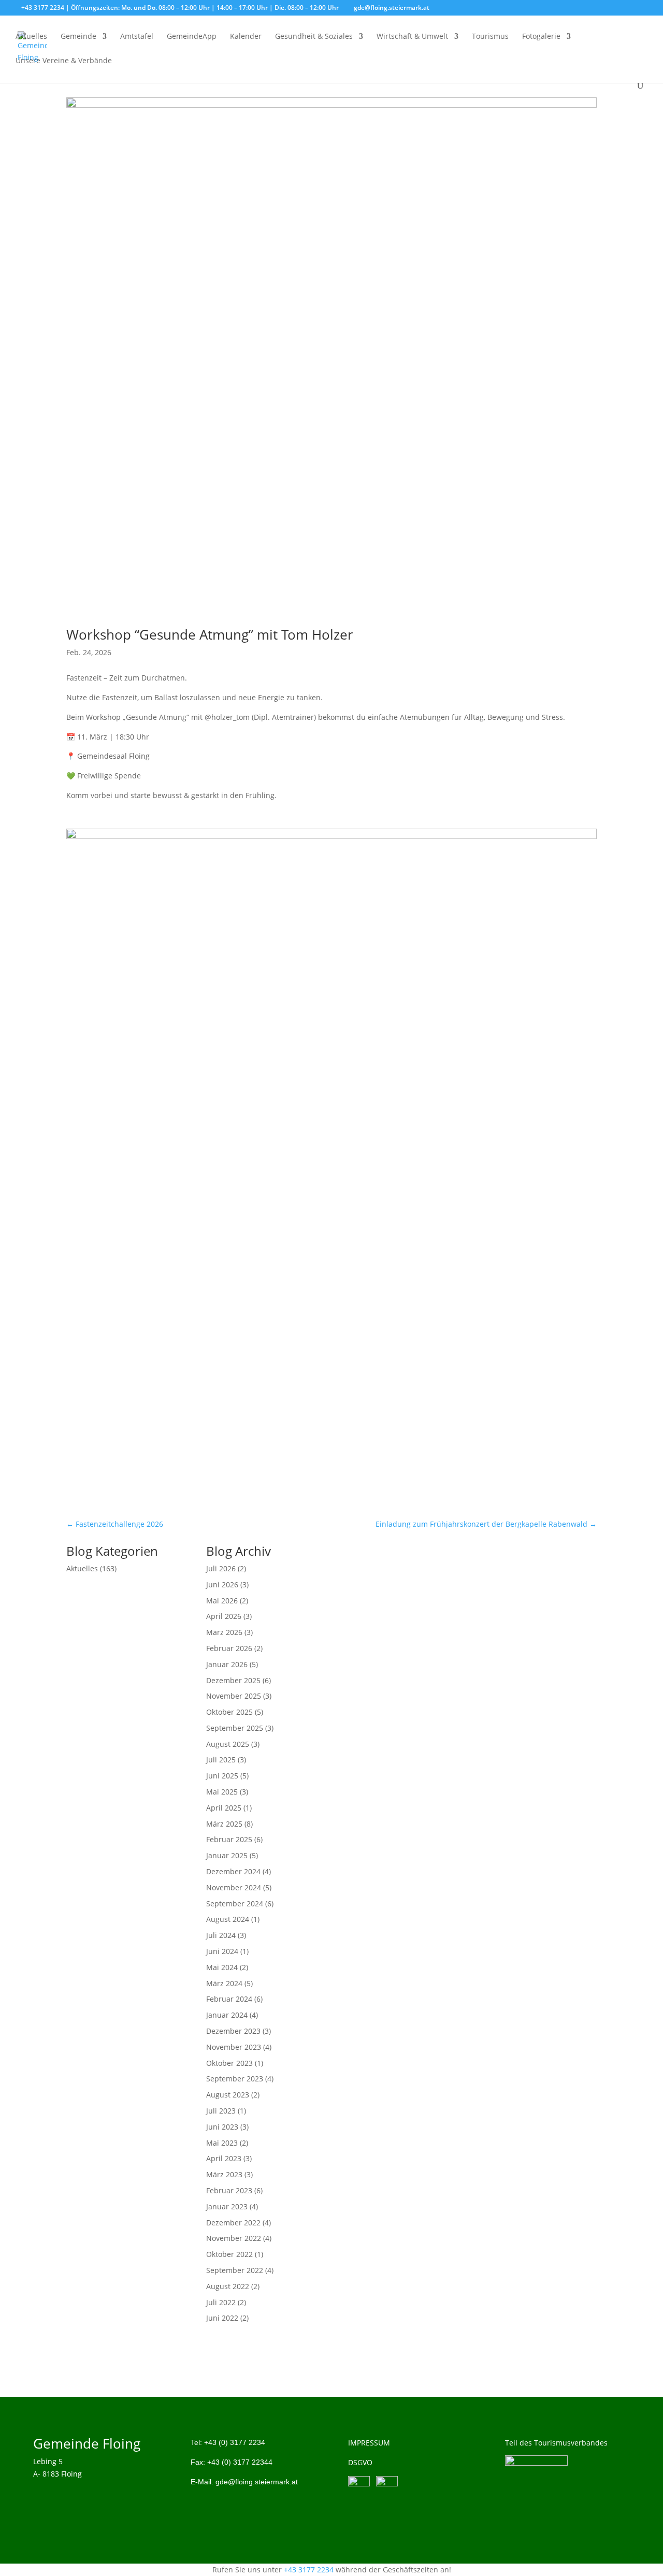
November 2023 (234, 2047)
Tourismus (490, 37)
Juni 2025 (222, 1776)
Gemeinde (78, 37)
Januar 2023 (227, 2206)
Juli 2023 (221, 2111)
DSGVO (360, 2462)
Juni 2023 (222, 2127)
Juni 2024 (222, 1951)
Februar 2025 (229, 1839)
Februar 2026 (229, 1648)
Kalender (246, 37)
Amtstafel (137, 37)
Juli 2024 (221, 1935)
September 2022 (235, 2270)
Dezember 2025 (233, 1680)
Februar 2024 (229, 1999)
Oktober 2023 (229, 2063)
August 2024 (228, 1919)
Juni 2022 (222, 2318)
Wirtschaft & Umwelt (412, 37)
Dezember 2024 (233, 1871)
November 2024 (234, 1887)
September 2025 (235, 1728)
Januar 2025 (227, 1855)
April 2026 (224, 1616)
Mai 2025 (222, 1792)
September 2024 (235, 1904)
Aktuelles (31, 37)
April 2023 (224, 2158)
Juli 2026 (221, 1568)
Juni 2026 (222, 1584)
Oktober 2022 (229, 2254)
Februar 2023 (229, 2190)
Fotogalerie (541, 37)
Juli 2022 (221, 2302)
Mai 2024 (222, 1967)
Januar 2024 (227, 2015)
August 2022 (228, 2286)
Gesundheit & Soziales (314, 37)
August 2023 (228, 2095)
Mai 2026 (222, 1601)
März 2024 (224, 1983)
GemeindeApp (192, 37)
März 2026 (224, 1632)
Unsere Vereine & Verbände (64, 61)
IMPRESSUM (369, 2443)
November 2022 (234, 2238)
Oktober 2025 (229, 1712)
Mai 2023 (222, 2143)
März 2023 (224, 2174)
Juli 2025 (221, 1760)
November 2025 (234, 1696)
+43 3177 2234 (309, 2570)
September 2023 (235, 2079)
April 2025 (224, 1808)
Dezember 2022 (233, 2223)
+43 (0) (235, 2442)
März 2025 (224, 1824)
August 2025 (228, 1744)
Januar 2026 (227, 1664)
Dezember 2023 (233, 2031)
